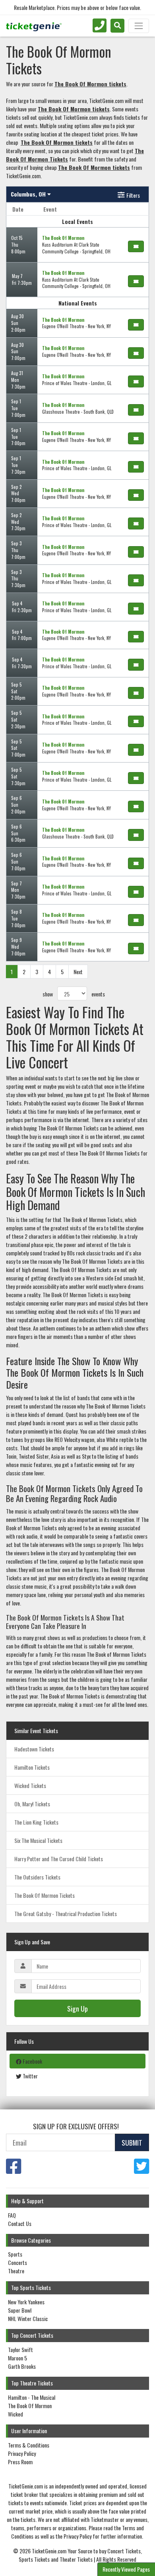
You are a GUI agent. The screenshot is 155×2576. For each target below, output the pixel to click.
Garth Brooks (22, 2366)
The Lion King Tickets (36, 1822)
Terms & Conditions (29, 2445)
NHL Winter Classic (28, 2318)
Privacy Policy (22, 2453)
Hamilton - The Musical (32, 2397)
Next (78, 972)
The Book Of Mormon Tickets (45, 1895)
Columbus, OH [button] (29, 194)
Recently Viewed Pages (126, 2569)
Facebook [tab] (32, 2061)
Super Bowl (20, 2310)
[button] (117, 26)
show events (74, 994)
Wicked (15, 2414)
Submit (132, 2142)
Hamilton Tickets (32, 1767)
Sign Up (77, 2008)
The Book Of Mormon (30, 2406)
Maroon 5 (17, 2358)
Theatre (16, 2271)
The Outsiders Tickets (37, 1877)
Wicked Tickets (30, 1785)
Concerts (17, 2262)
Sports (15, 2254)
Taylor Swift (20, 2349)
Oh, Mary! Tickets (32, 1804)
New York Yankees (26, 2302)
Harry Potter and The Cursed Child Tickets (59, 1859)
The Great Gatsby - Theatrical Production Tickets (66, 1914)
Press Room (20, 2462)
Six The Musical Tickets (38, 1840)
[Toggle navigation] (139, 26)
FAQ (12, 2215)
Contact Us (20, 2223)
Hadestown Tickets (34, 1749)
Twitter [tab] (30, 2076)
